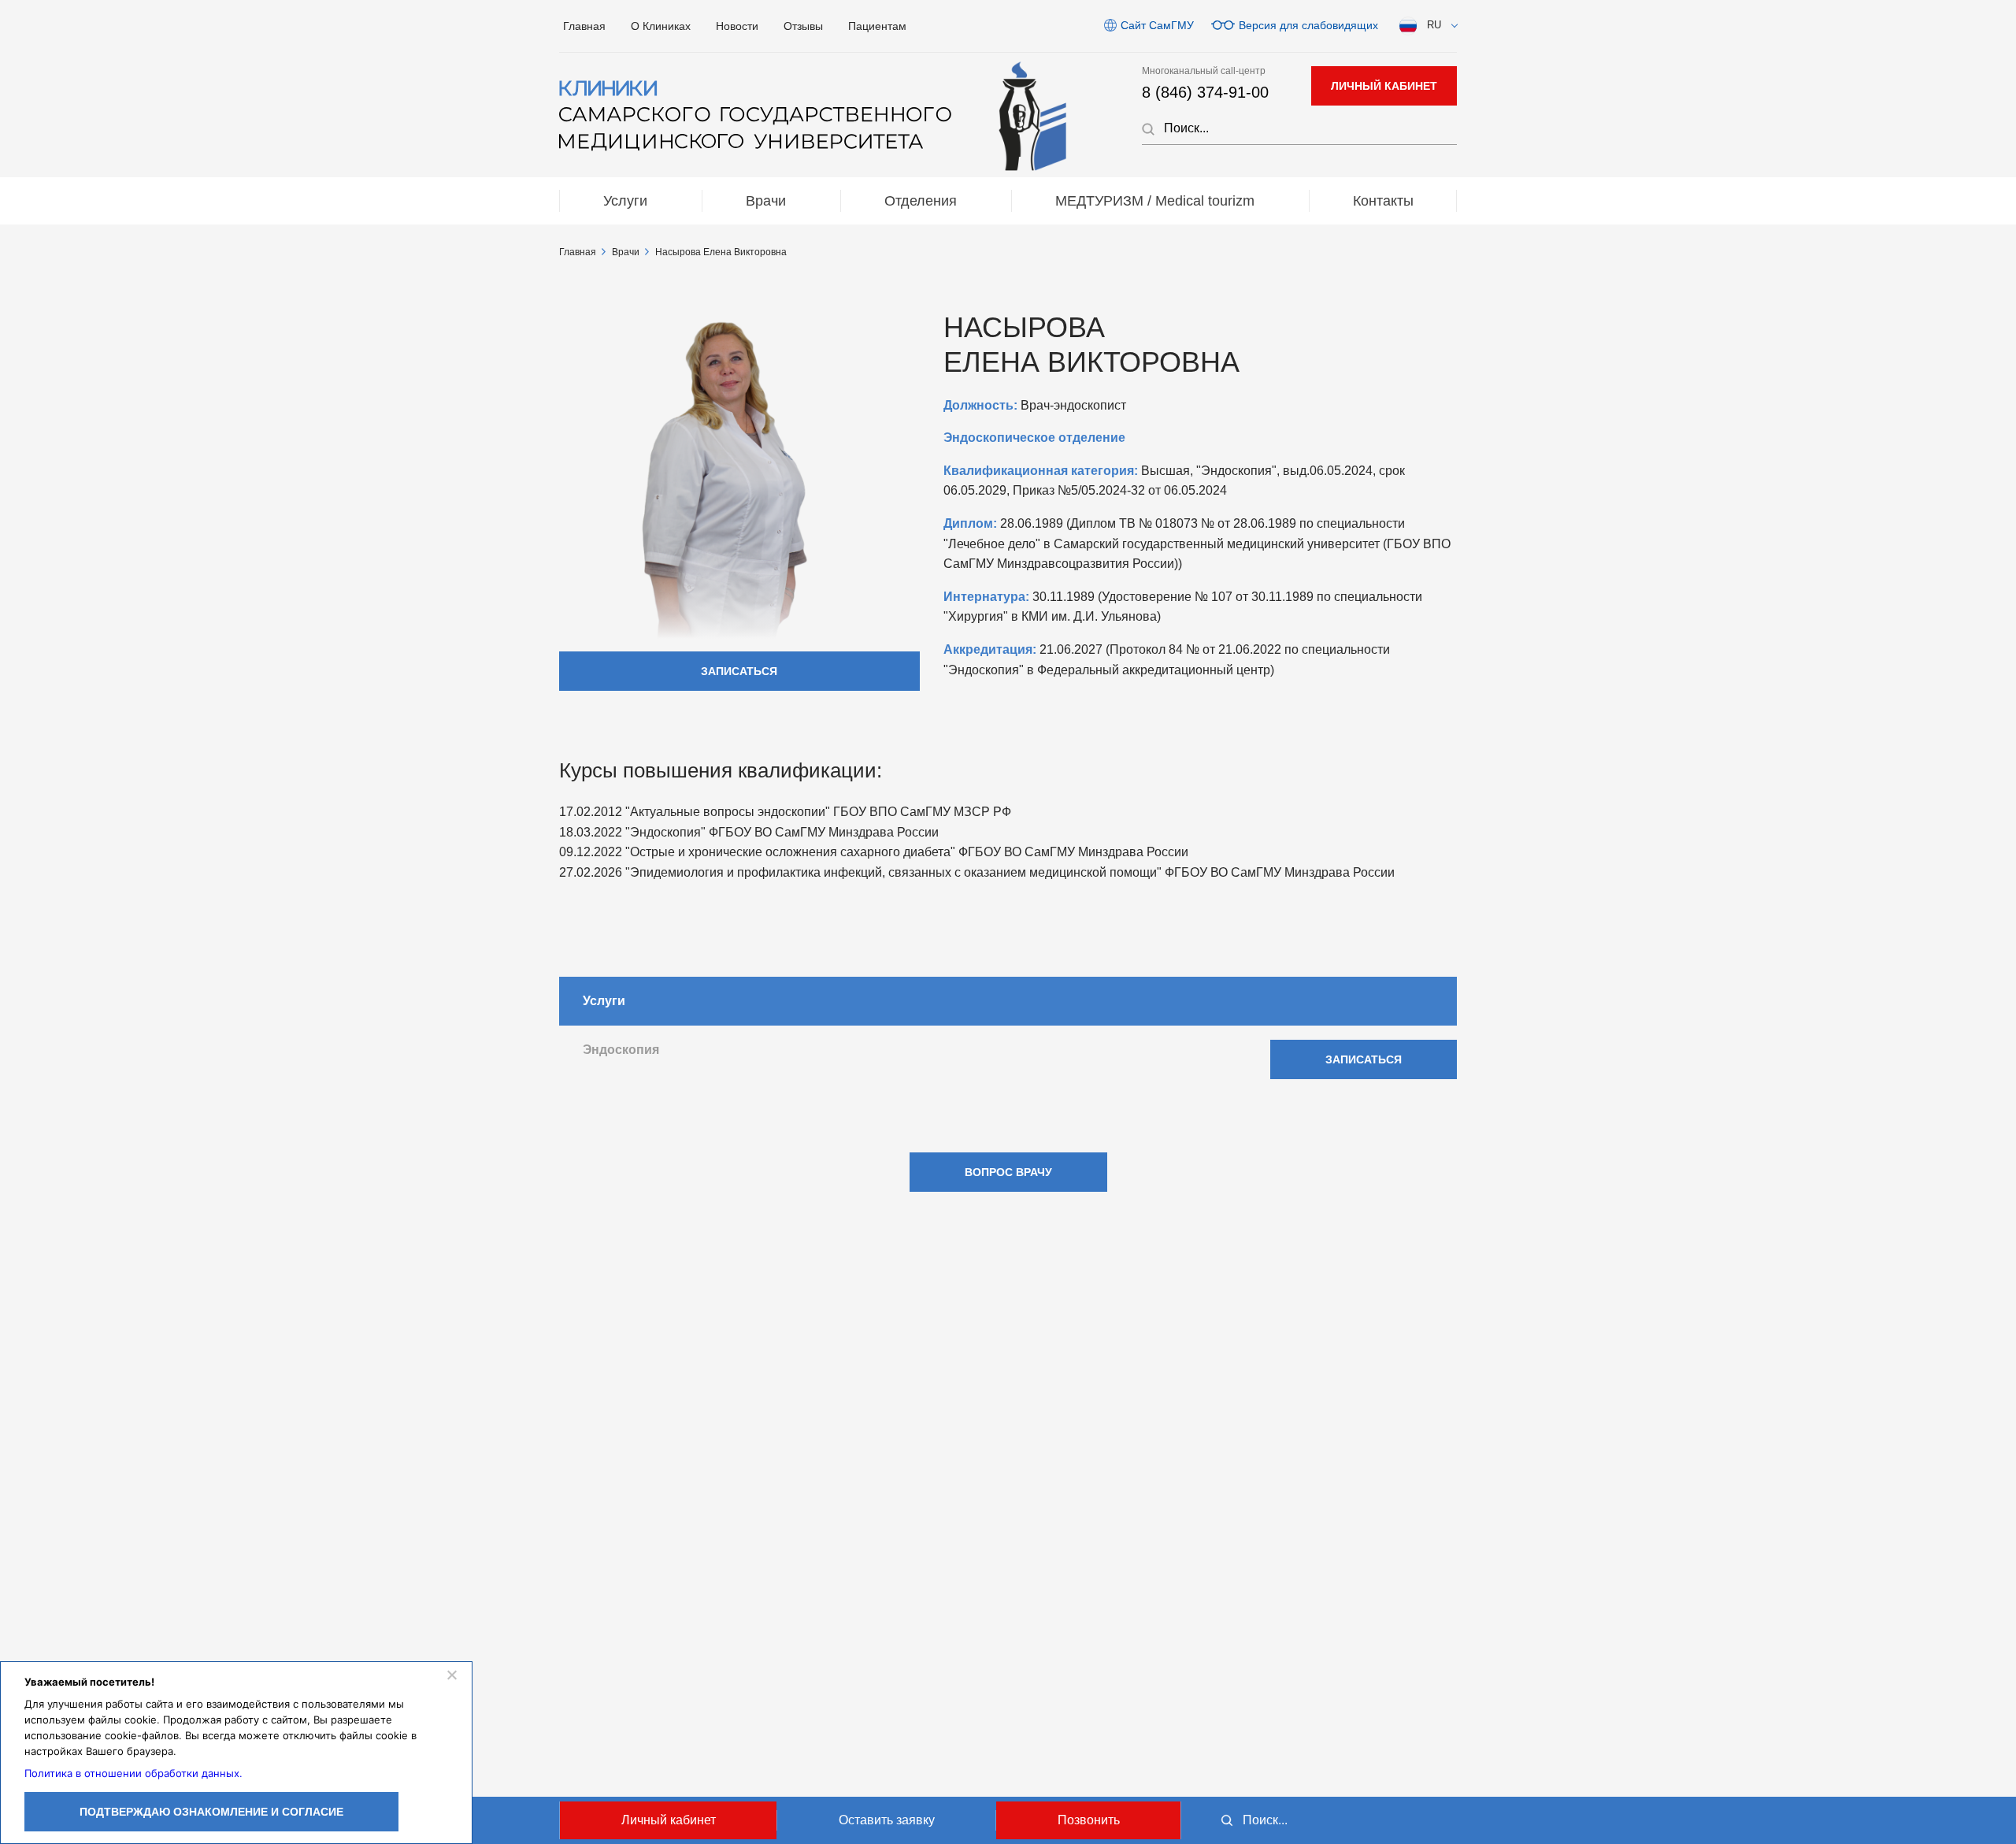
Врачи (766, 201)
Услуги (625, 201)
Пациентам (877, 26)
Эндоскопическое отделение (1034, 438)
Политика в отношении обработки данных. (133, 1773)
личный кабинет (1384, 86)
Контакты (1383, 201)
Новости (737, 26)
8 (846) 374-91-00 (1205, 92)
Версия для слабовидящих (1308, 25)
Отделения (921, 201)
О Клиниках (661, 26)
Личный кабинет (669, 1820)
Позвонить (1089, 1820)
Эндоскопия (621, 1050)
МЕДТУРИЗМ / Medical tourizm (1155, 201)
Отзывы (803, 26)
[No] (451, 1675)
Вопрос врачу (1008, 1172)
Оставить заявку (887, 1820)
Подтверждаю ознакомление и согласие (211, 1812)
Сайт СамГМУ (1157, 25)
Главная (584, 26)
